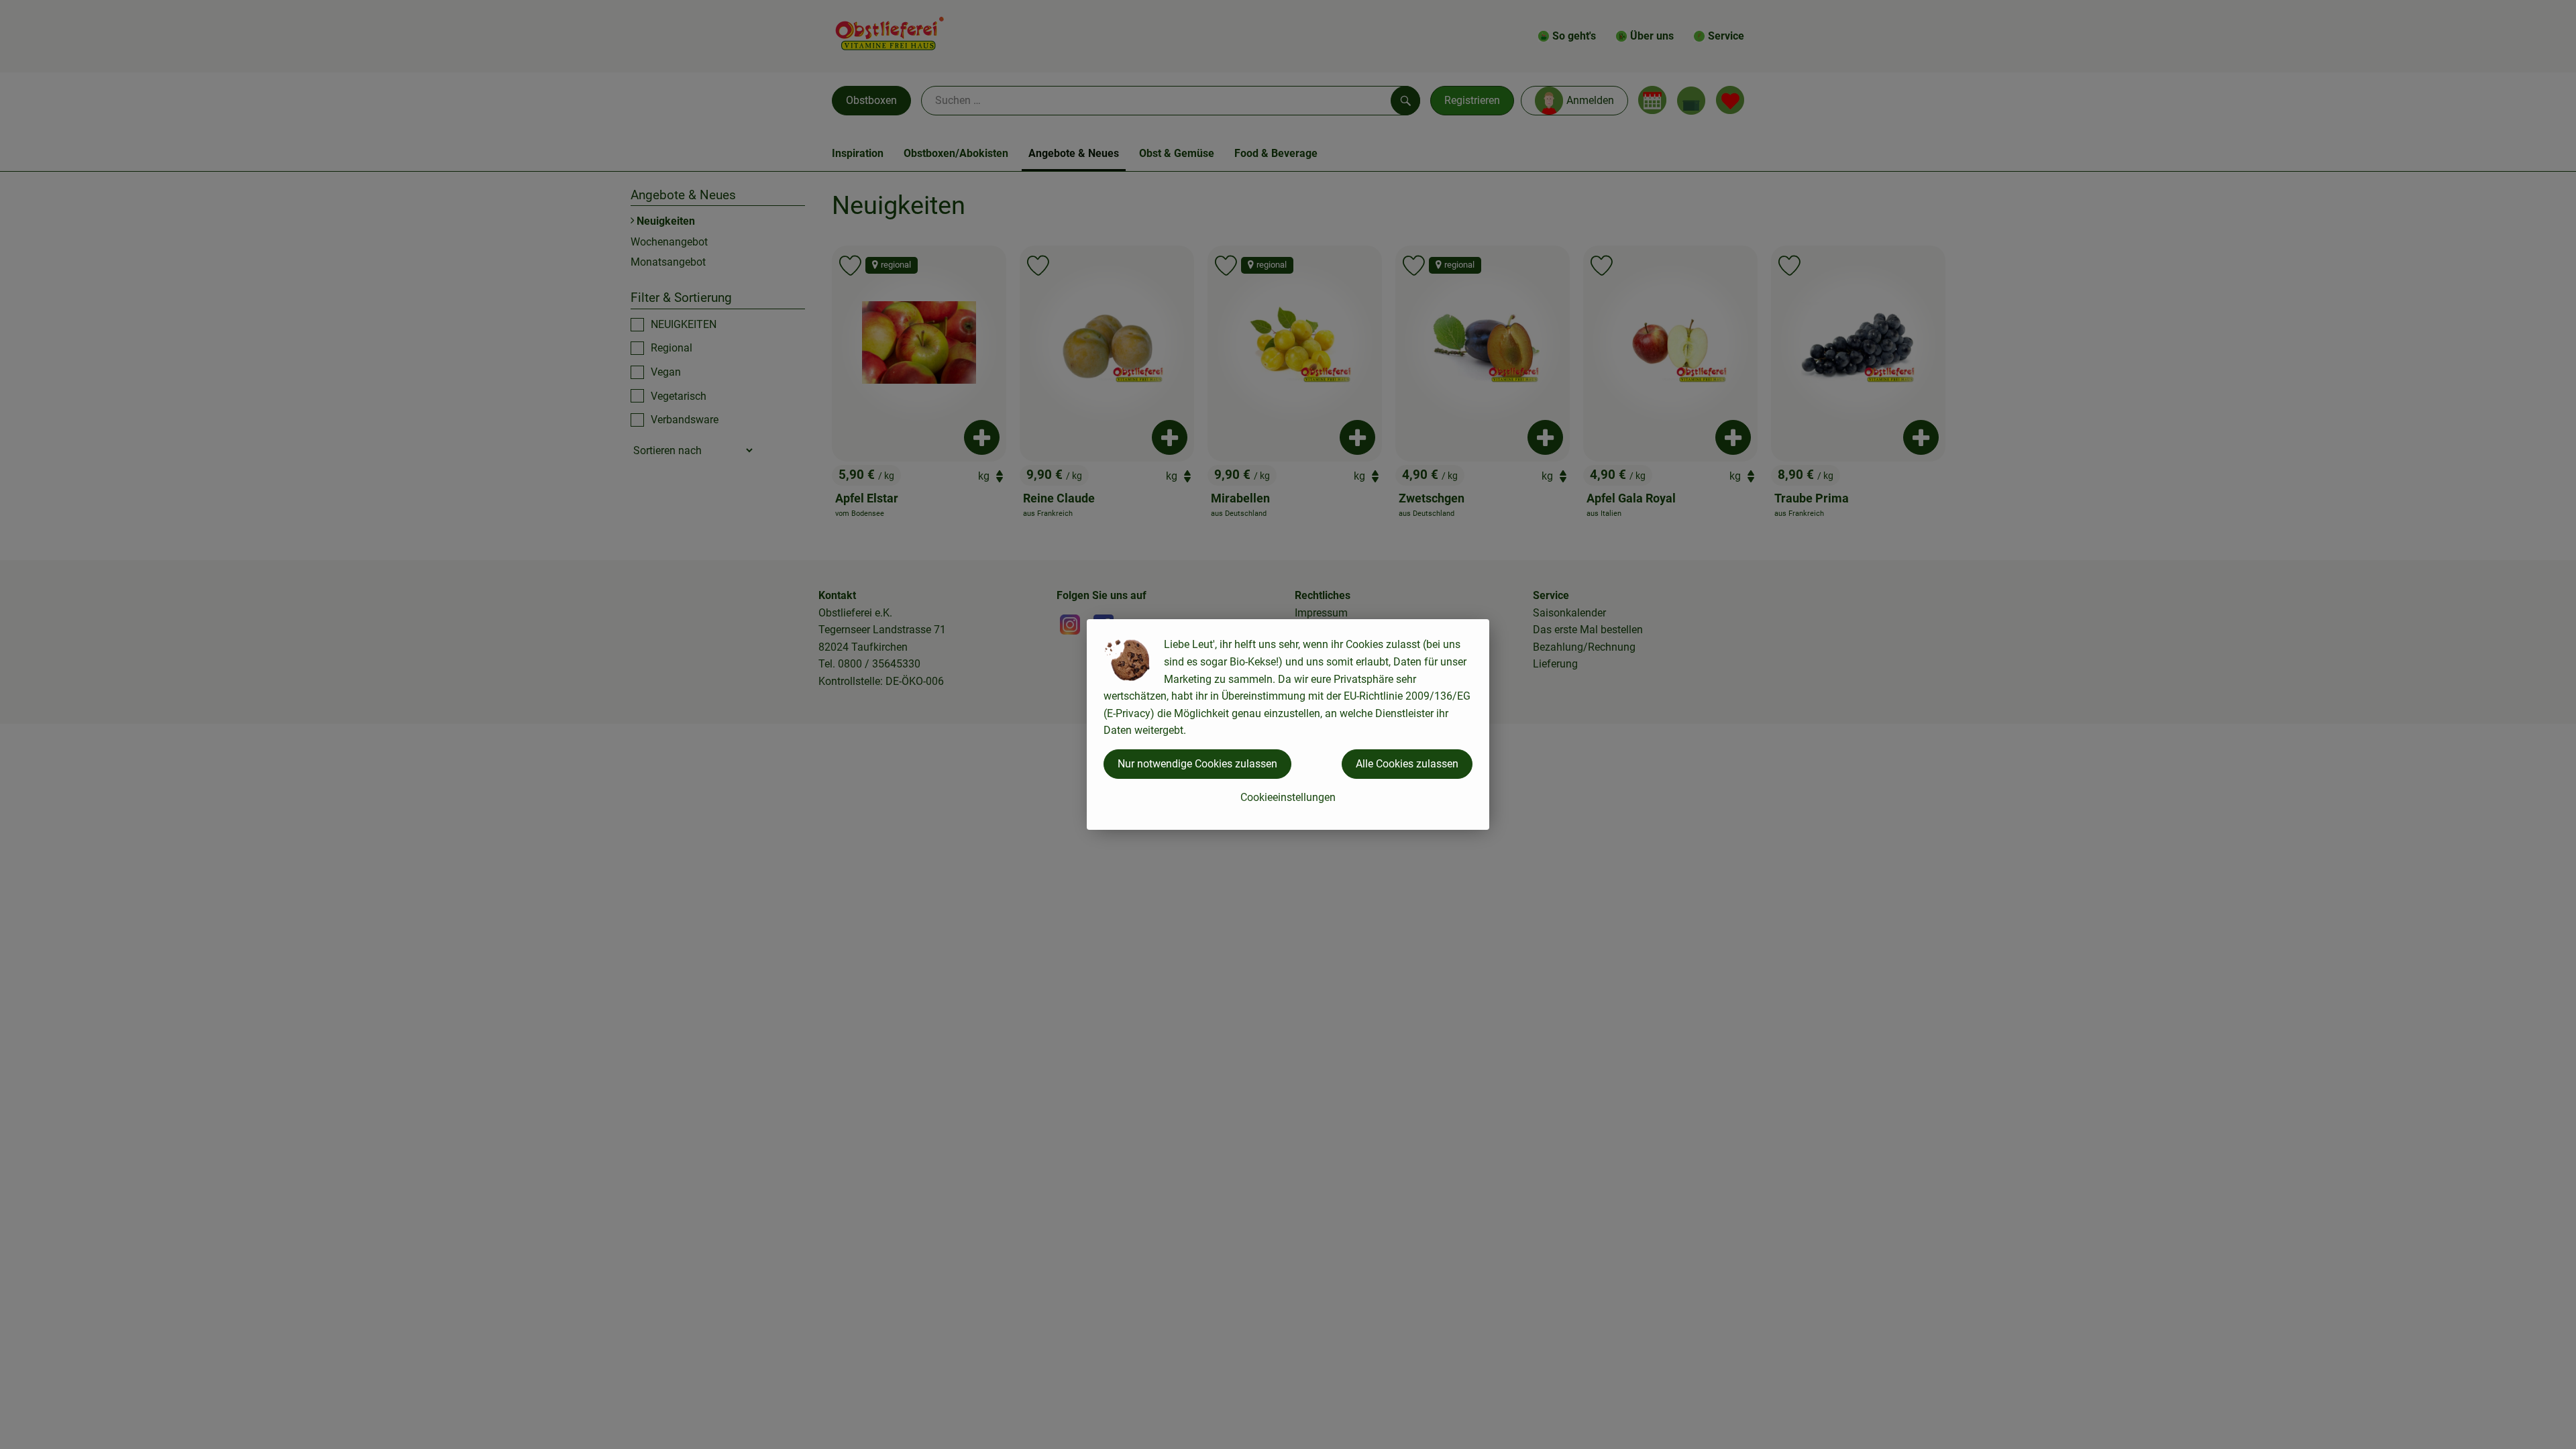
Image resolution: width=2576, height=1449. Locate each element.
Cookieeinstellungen (1288, 797)
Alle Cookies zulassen (1407, 764)
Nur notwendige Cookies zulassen (1197, 764)
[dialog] (1288, 724)
